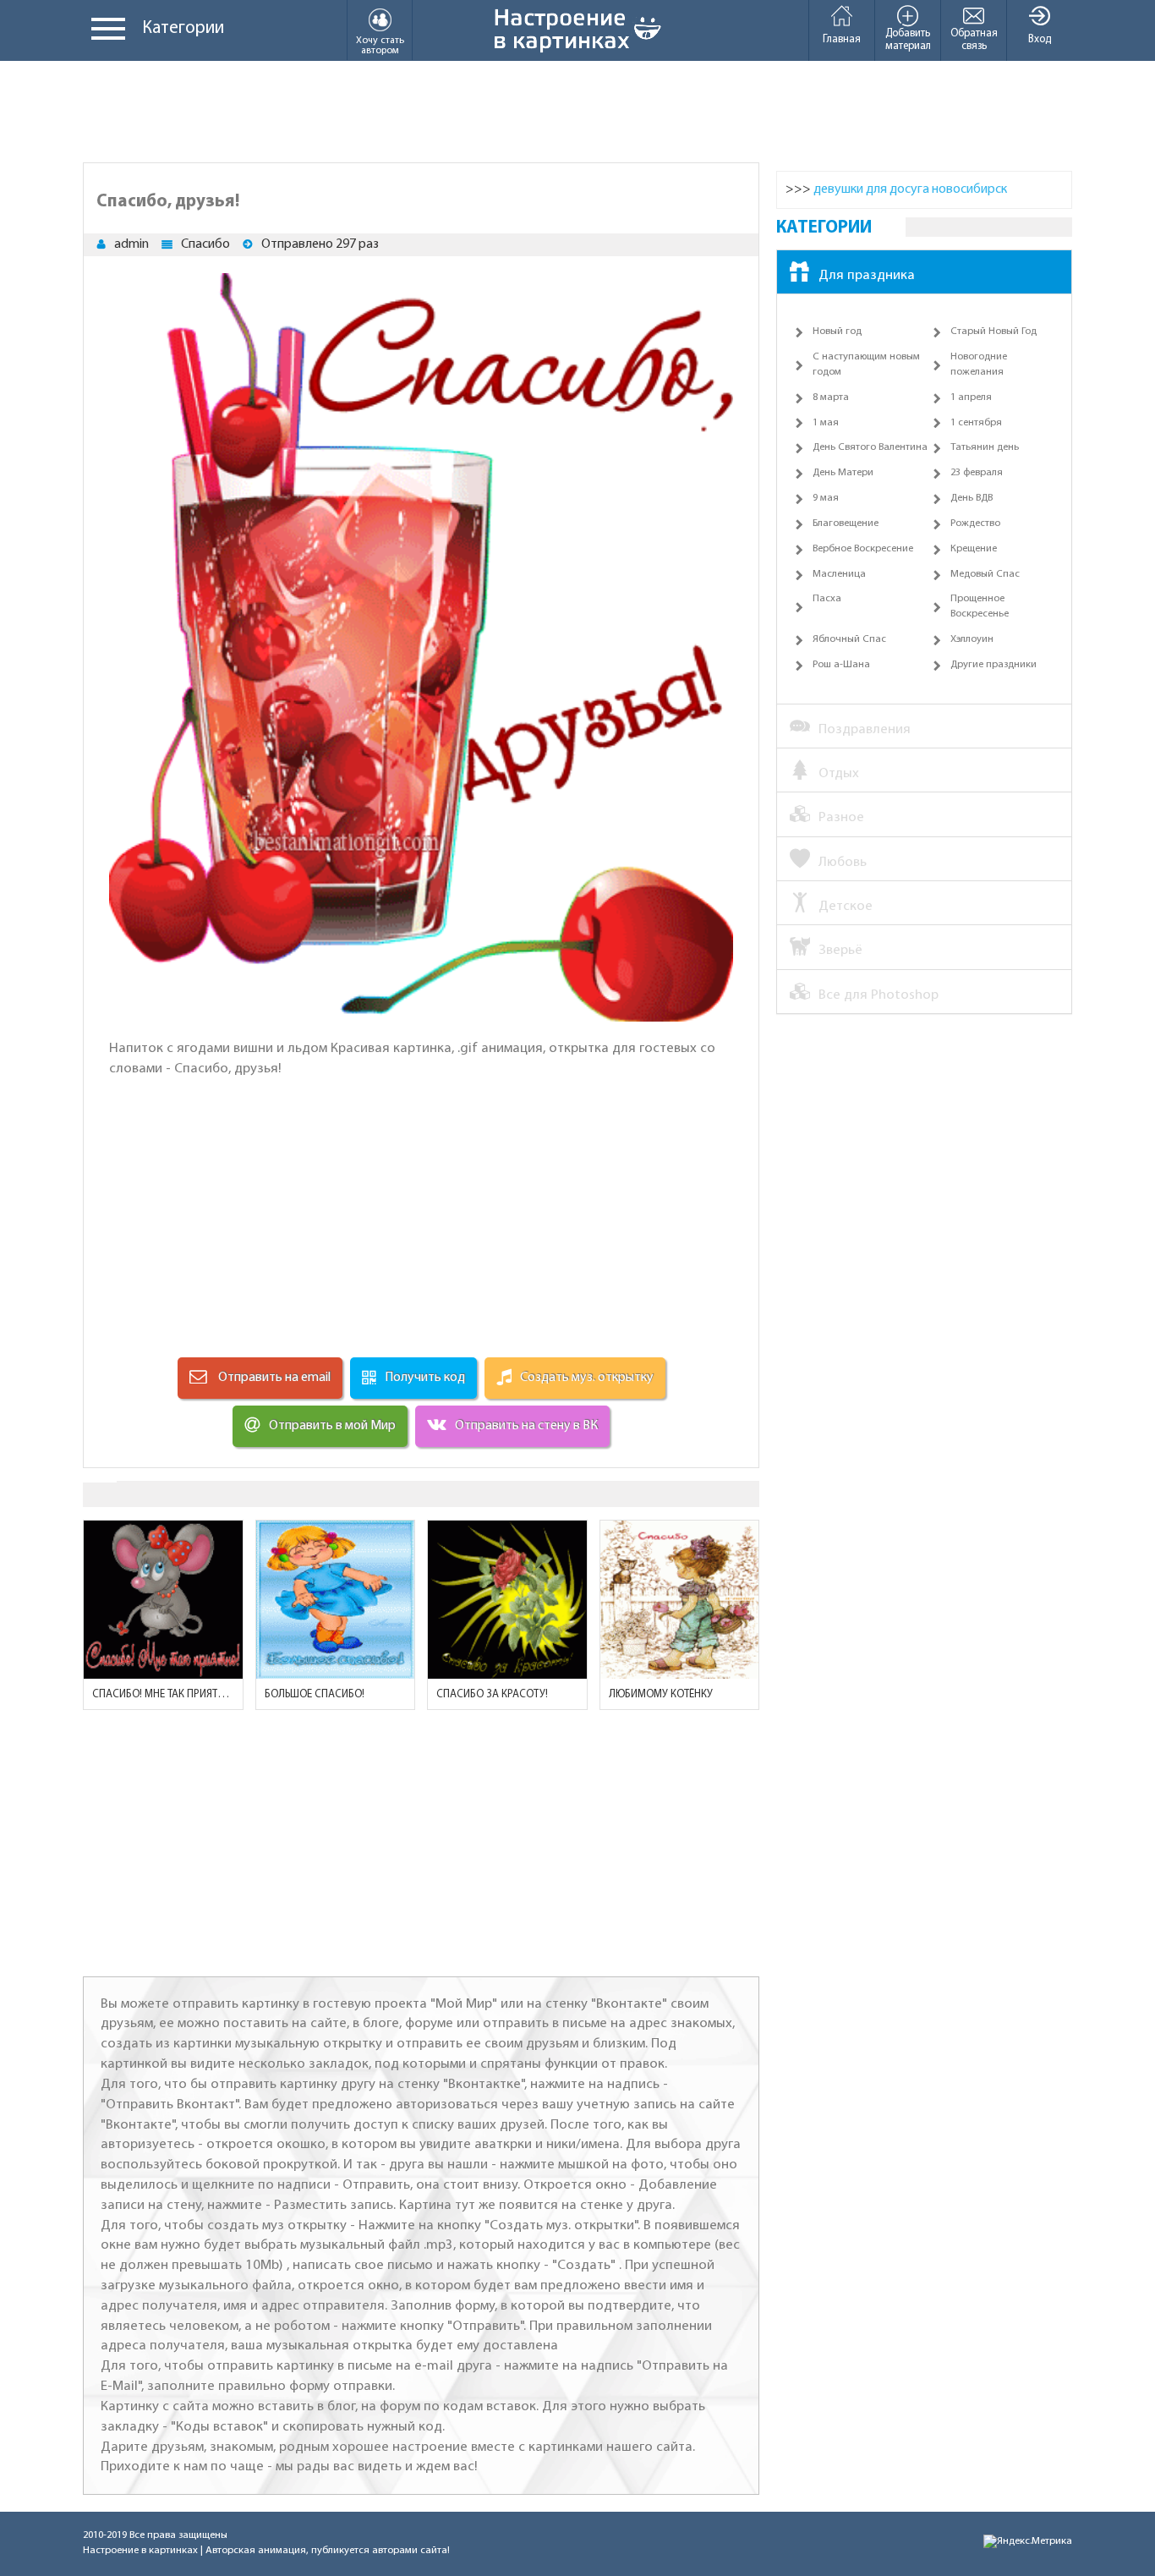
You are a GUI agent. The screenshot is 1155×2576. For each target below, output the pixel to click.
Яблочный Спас (849, 639)
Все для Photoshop (879, 995)
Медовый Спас (985, 574)
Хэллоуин (972, 639)
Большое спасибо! (315, 1694)
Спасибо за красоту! (492, 1694)
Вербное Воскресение (863, 549)
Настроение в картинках (140, 2551)
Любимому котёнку (661, 1694)
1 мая (826, 423)
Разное (841, 817)
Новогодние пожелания (979, 364)
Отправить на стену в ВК (526, 1426)
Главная (842, 39)
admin (131, 244)
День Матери (843, 473)
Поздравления (865, 729)
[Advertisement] (577, 112)
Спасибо (205, 244)
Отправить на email (273, 1378)
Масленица (839, 574)
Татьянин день (985, 447)
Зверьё (840, 950)
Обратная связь (974, 40)
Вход (1040, 39)
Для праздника (867, 275)
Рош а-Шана (841, 665)
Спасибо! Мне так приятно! (163, 1694)
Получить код (425, 1378)
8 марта (831, 397)
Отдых (839, 773)
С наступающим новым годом (866, 364)
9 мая (826, 498)
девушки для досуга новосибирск (910, 189)
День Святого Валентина (870, 447)
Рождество (975, 523)
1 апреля (971, 397)
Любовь (843, 862)
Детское (846, 906)
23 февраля (977, 473)
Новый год (837, 332)
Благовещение (846, 523)
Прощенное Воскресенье (980, 606)
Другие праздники (994, 665)
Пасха (827, 599)
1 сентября (976, 423)
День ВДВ (972, 498)
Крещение (974, 549)
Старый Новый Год (994, 332)
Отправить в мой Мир (332, 1426)
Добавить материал (908, 40)
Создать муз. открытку (587, 1378)
